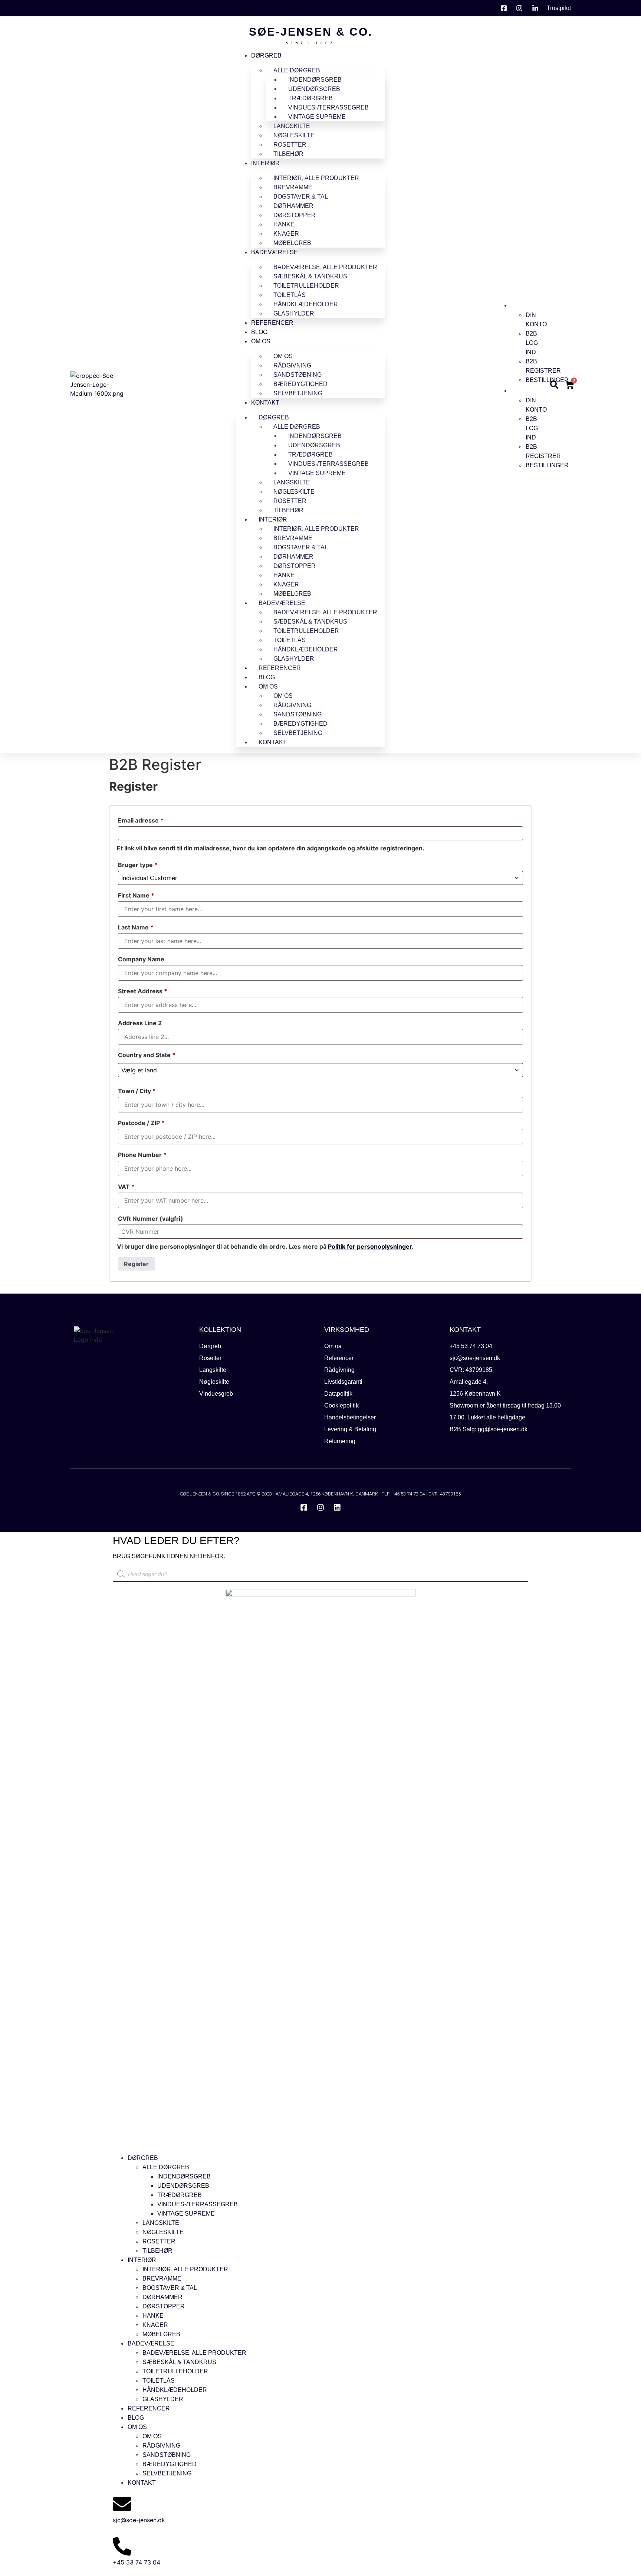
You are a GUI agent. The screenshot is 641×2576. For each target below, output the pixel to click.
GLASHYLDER (294, 313)
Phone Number (142, 1155)
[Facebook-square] (304, 1507)
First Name (136, 895)
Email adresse (141, 820)
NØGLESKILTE (294, 135)
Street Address (143, 991)
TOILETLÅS (290, 295)
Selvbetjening (298, 393)
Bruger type (138, 865)
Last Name (136, 927)
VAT (126, 1187)
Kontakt (265, 403)
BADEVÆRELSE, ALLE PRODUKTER (325, 267)
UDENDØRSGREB (314, 89)
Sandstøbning (298, 375)
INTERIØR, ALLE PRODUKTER (316, 178)
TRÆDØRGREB (310, 98)
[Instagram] (320, 1507)
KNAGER (286, 234)
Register (136, 1264)
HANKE (284, 224)
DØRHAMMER (293, 206)
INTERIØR (265, 163)
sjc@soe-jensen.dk (139, 2520)
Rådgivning (292, 365)
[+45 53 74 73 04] (122, 2546)
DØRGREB (266, 55)
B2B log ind (532, 343)
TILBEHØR (288, 154)
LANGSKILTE (292, 126)
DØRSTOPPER (295, 215)
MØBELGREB (292, 243)
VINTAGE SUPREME (317, 117)
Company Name (142, 959)
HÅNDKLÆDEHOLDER (306, 304)
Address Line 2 (141, 1023)
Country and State (147, 1055)
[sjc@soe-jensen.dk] (122, 2504)
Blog (259, 332)
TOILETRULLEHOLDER (306, 286)
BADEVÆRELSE (275, 252)
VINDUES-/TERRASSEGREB (328, 107)
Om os (261, 341)
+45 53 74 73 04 (137, 2562)
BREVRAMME (293, 187)
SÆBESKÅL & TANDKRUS (310, 276)
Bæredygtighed (300, 384)
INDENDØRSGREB (315, 80)
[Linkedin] (337, 1507)
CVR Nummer (151, 1219)
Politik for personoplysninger (370, 1246)
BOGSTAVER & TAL (301, 197)
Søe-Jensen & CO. (311, 32)
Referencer (272, 323)
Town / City (137, 1091)
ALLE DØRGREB (297, 70)
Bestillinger (547, 380)
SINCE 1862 (310, 43)
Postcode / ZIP (141, 1123)
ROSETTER (290, 145)
